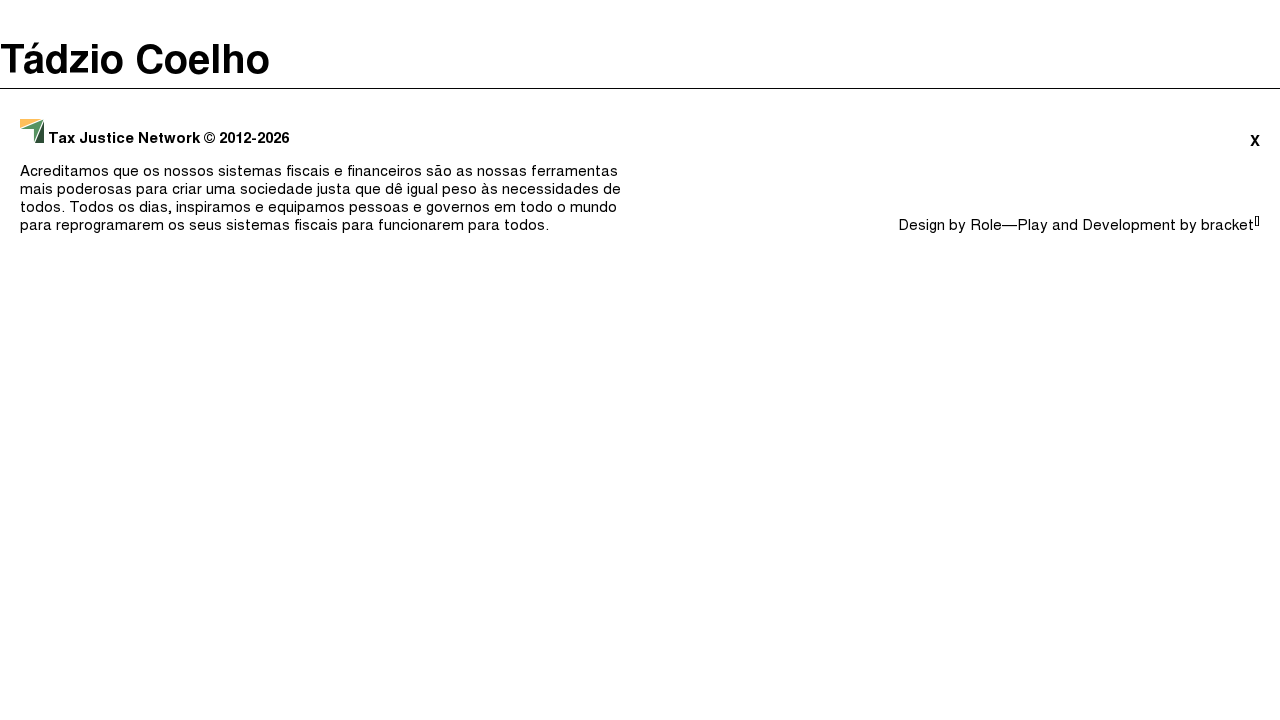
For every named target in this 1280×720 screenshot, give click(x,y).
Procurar (1217, 20)
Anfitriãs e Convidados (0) (911, 20)
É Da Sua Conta (77, 133)
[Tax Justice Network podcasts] (31, 20)
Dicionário (1106, 20)
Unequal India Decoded (111, 235)
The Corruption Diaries (111, 201)
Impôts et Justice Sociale (123, 167)
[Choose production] (1245, 98)
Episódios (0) (701, 20)
